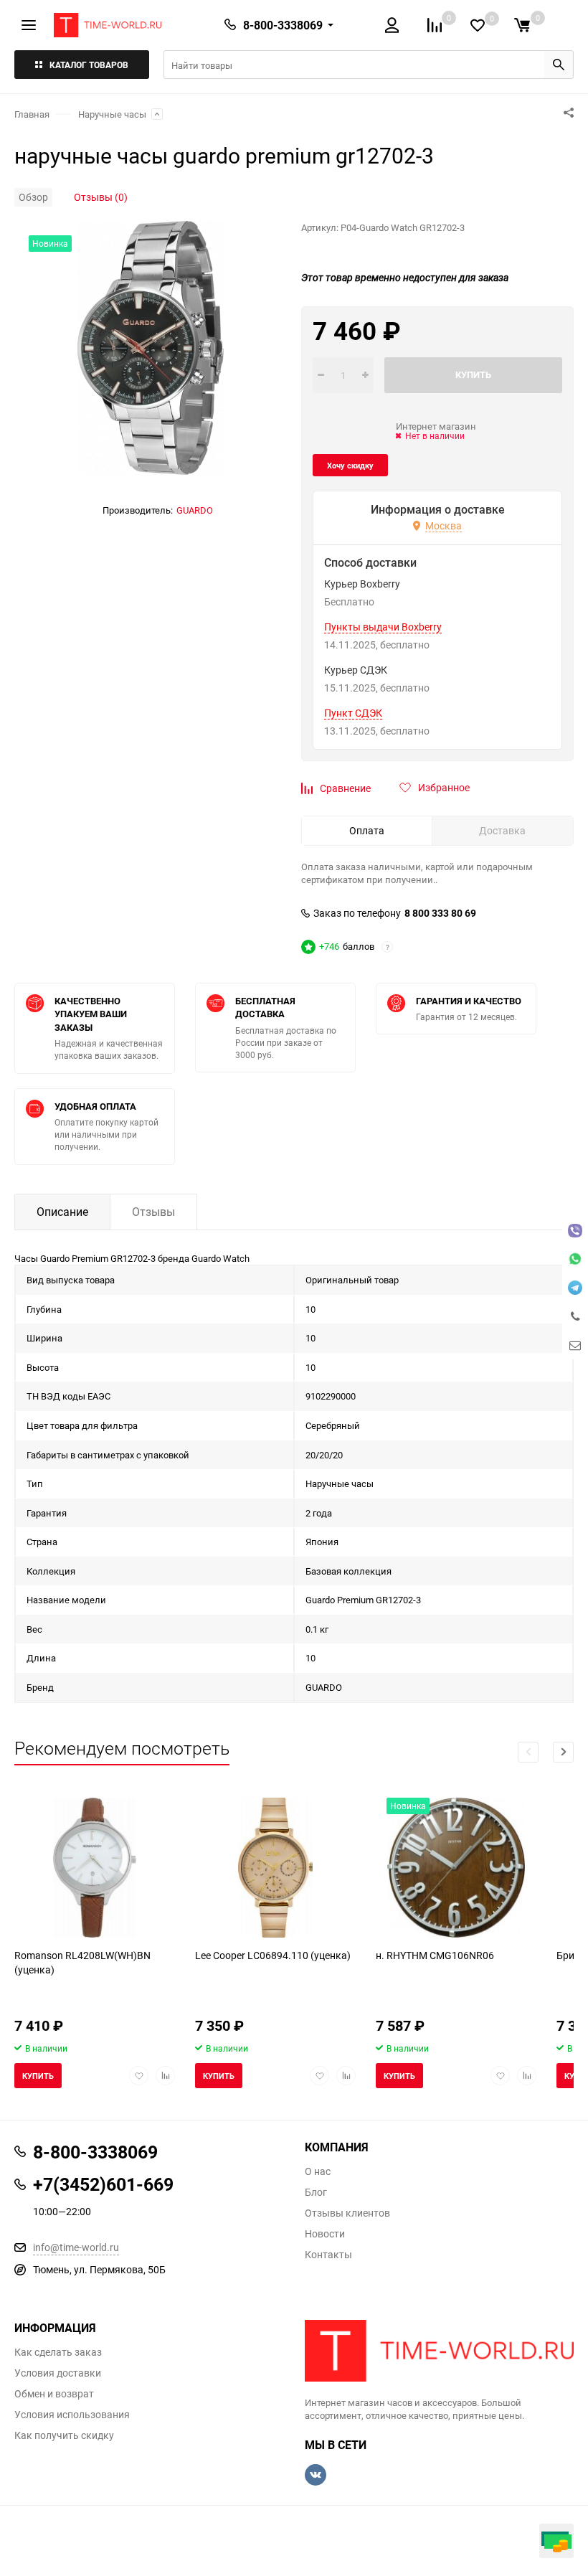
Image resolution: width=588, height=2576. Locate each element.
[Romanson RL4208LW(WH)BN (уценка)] (95, 1868)
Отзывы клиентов (347, 2213)
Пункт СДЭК (353, 713)
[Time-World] (439, 2351)
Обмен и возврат (54, 2394)
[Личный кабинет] (392, 25)
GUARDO (195, 510)
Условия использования (72, 2415)
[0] (522, 25)
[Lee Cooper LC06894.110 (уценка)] (275, 1868)
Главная (32, 114)
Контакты (328, 2255)
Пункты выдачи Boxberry (383, 627)
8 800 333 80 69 (440, 913)
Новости (325, 2234)
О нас (318, 2171)
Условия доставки (58, 2373)
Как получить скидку (64, 2435)
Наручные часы (112, 114)
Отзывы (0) (101, 197)
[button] (563, 1752)
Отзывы (153, 1212)
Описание (62, 1212)
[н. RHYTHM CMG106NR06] (456, 1868)
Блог (316, 2192)
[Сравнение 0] (435, 25)
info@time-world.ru (76, 2247)
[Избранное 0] (478, 25)
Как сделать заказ (58, 2352)
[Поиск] (559, 65)
